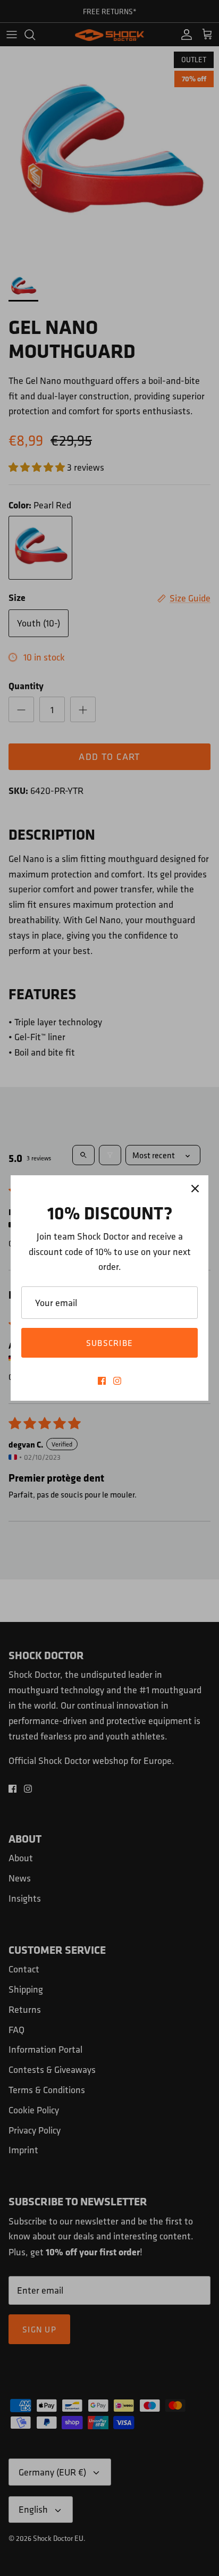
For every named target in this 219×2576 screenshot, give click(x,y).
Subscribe (110, 1343)
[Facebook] (102, 1381)
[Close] (195, 1189)
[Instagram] (117, 1381)
